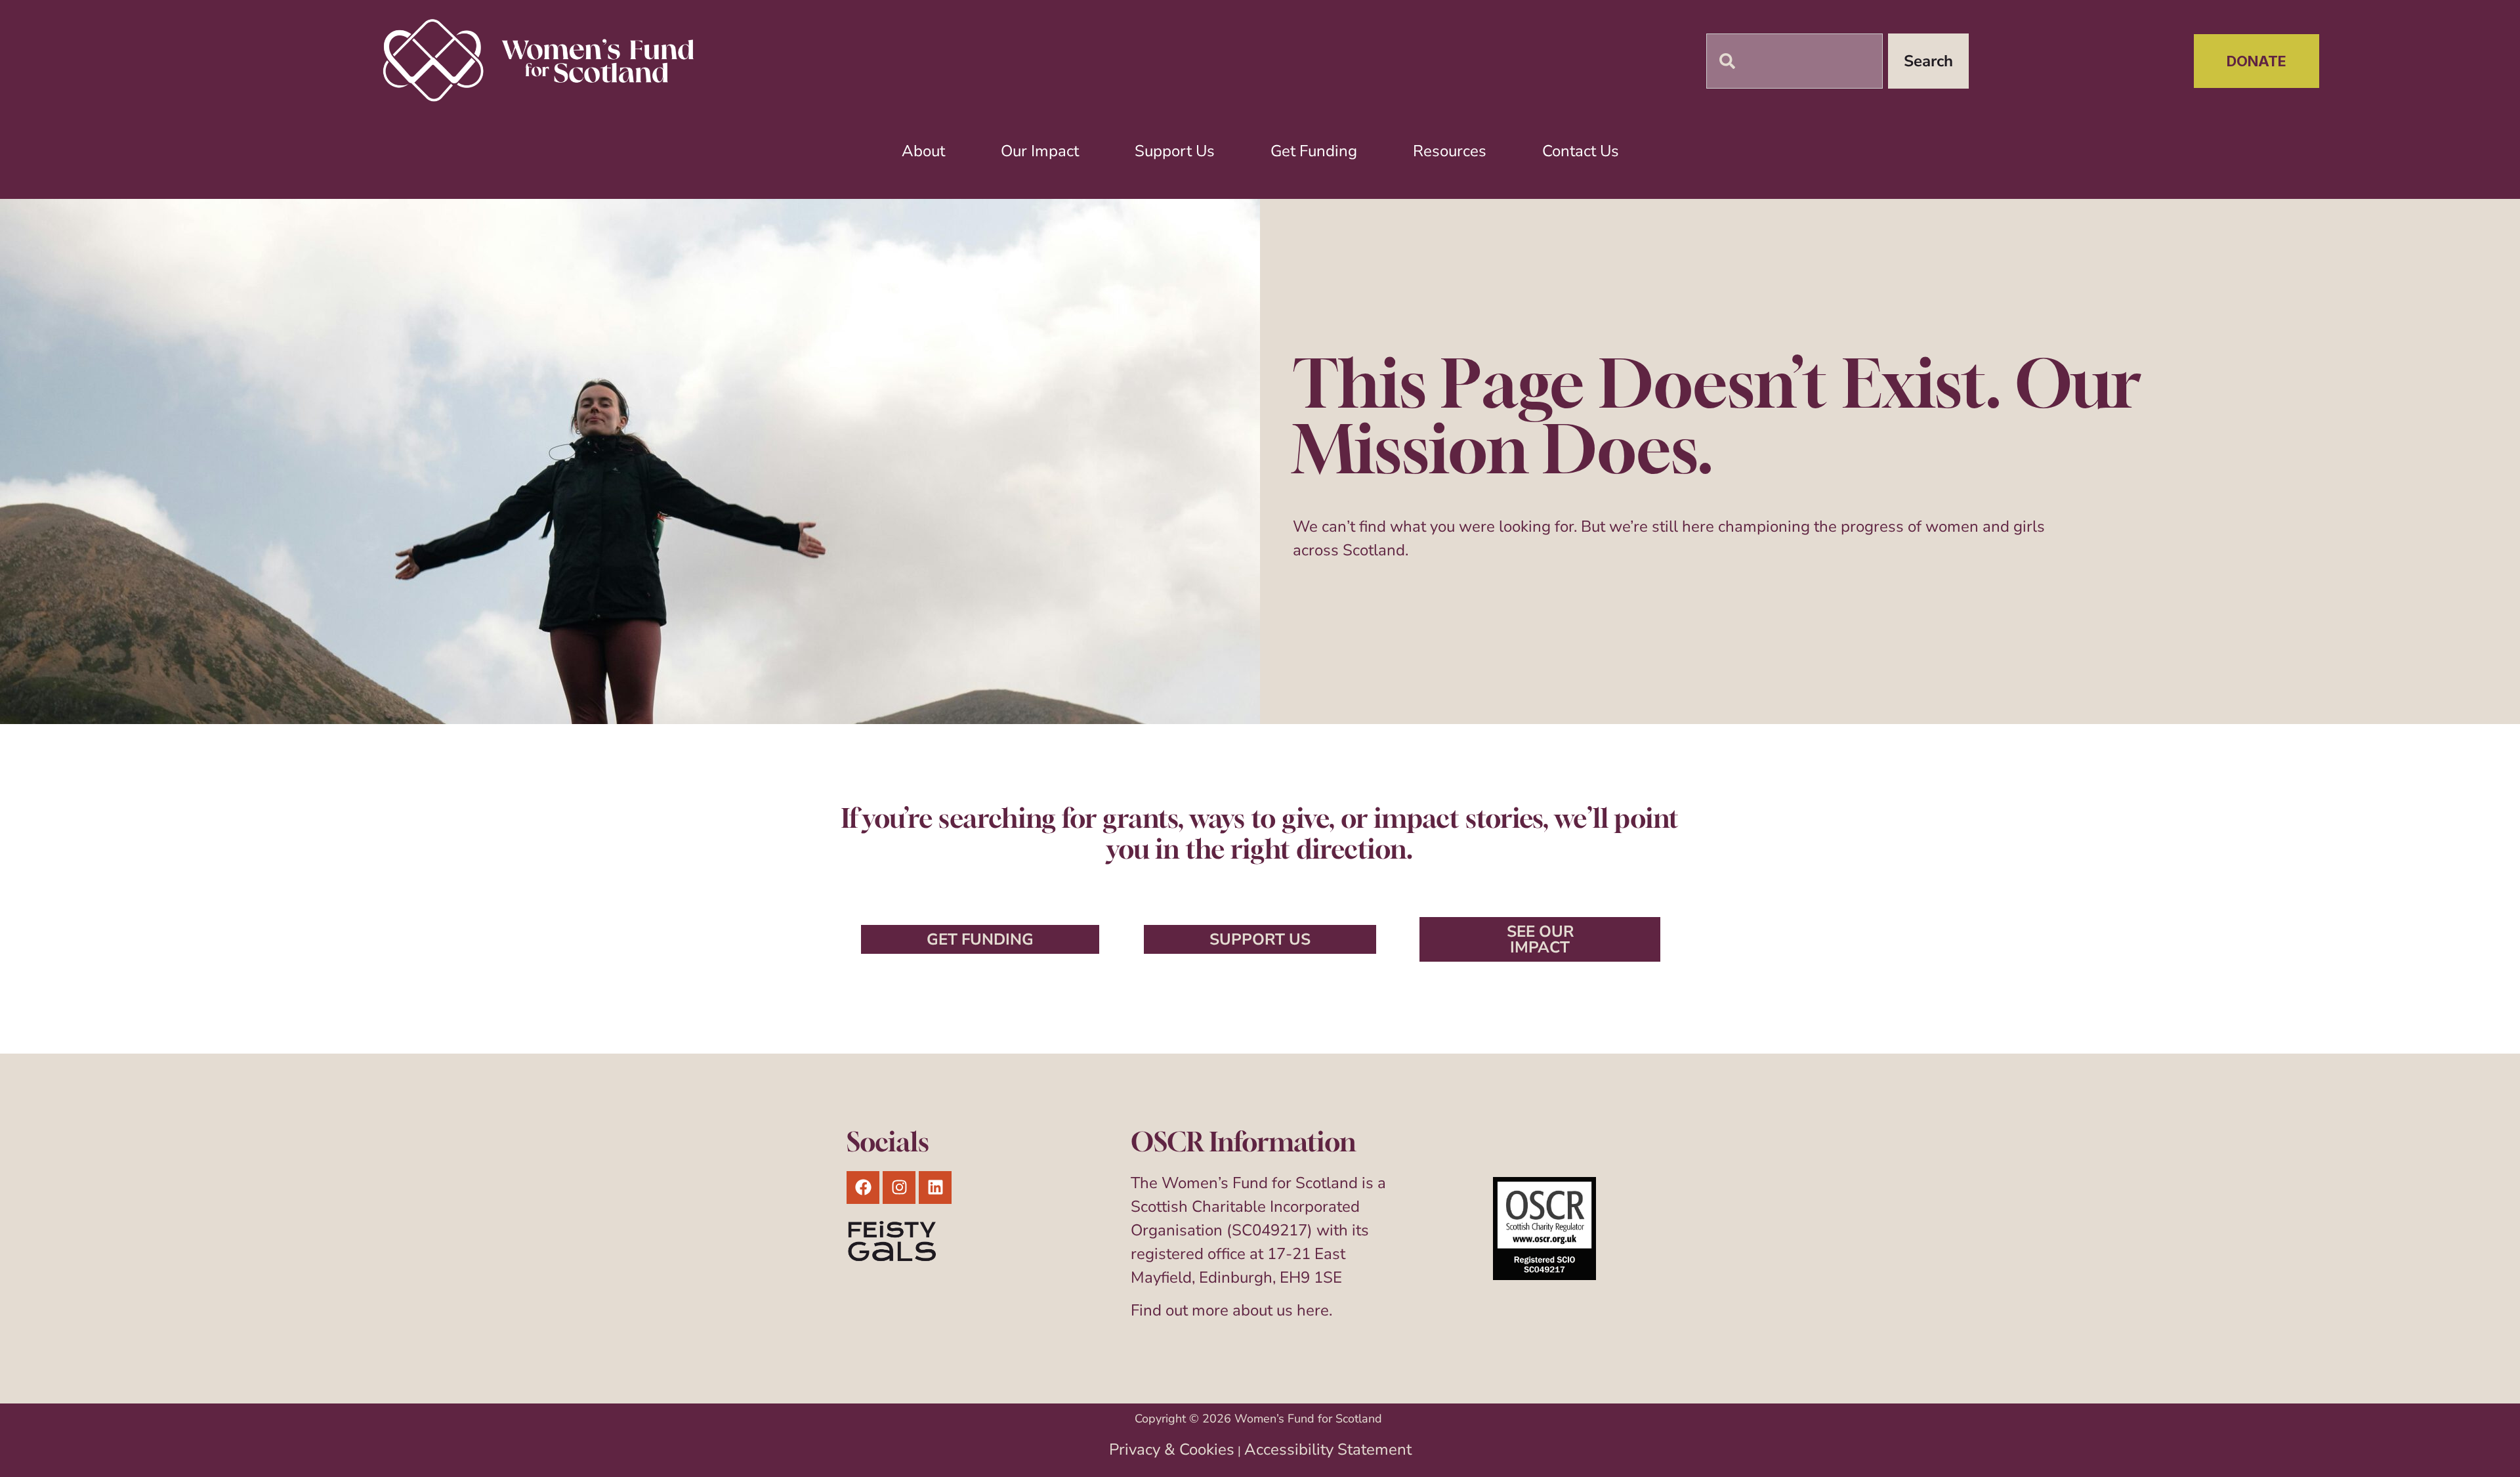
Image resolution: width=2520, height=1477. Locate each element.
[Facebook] (863, 1188)
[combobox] (1795, 61)
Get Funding (1314, 151)
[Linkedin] (935, 1188)
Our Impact (1040, 151)
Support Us (1175, 151)
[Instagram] (899, 1188)
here (1313, 1310)
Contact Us (1581, 151)
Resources (1450, 151)
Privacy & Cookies (1172, 1449)
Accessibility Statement (1328, 1449)
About (923, 151)
